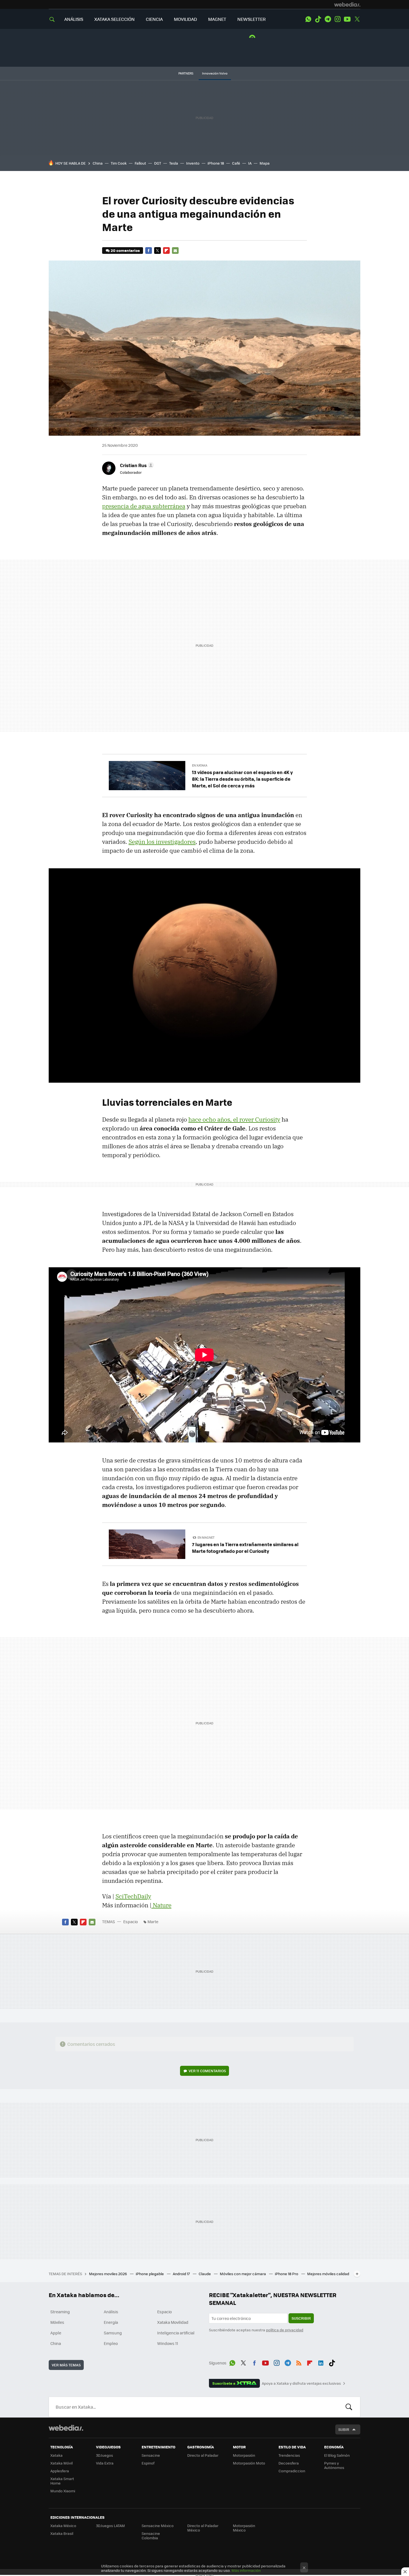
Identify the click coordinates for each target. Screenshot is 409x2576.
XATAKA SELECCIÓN (114, 19)
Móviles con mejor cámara (243, 2274)
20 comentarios (125, 250)
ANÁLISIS (74, 19)
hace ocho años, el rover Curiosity (234, 1119)
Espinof (148, 2463)
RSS (299, 2362)
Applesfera (60, 2471)
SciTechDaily (133, 1896)
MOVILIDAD (185, 19)
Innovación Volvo (215, 73)
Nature (161, 1905)
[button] (136, 465)
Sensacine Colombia (151, 2536)
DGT (158, 163)
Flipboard (166, 251)
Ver (207, 2071)
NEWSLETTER (252, 19)
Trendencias (289, 2455)
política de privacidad (285, 2330)
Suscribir (301, 2318)
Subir (344, 2429)
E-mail (175, 251)
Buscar (349, 2407)
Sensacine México (158, 2526)
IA (250, 163)
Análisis (111, 2312)
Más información (246, 2570)
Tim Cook (119, 163)
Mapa (265, 163)
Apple (56, 2333)
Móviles (57, 2322)
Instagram (337, 19)
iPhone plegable (150, 2274)
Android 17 (182, 2274)
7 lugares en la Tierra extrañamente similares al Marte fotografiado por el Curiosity (245, 1548)
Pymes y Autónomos (334, 2465)
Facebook (149, 251)
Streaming (60, 2312)
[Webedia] (347, 4)
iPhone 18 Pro (287, 2274)
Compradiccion (292, 2471)
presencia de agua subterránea (144, 506)
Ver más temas (66, 2365)
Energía (111, 2322)
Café (236, 163)
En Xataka (200, 765)
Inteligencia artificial (176, 2333)
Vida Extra (105, 2463)
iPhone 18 (216, 163)
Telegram (328, 19)
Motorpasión (244, 2455)
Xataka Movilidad (173, 2322)
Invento (193, 163)
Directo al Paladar (203, 2455)
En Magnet (206, 1537)
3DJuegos (104, 2455)
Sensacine (151, 2455)
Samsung (113, 2333)
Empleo (111, 2343)
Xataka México (63, 2526)
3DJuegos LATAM (110, 2526)
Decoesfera (289, 2463)
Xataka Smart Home (62, 2481)
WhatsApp (308, 19)
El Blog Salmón (337, 2455)
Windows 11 (168, 2343)
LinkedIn (321, 2362)
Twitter (357, 19)
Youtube (347, 19)
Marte (153, 1922)
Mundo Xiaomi (63, 2491)
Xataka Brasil (62, 2533)
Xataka (56, 2455)
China (98, 163)
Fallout (140, 163)
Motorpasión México (244, 2528)
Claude (205, 2274)
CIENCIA (154, 19)
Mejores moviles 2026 (108, 2274)
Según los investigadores (162, 842)
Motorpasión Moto (249, 2463)
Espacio (130, 1922)
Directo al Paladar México (203, 2528)
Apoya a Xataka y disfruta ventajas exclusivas (301, 2383)
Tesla (174, 163)
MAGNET (217, 19)
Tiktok (318, 19)
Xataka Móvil (61, 2463)
